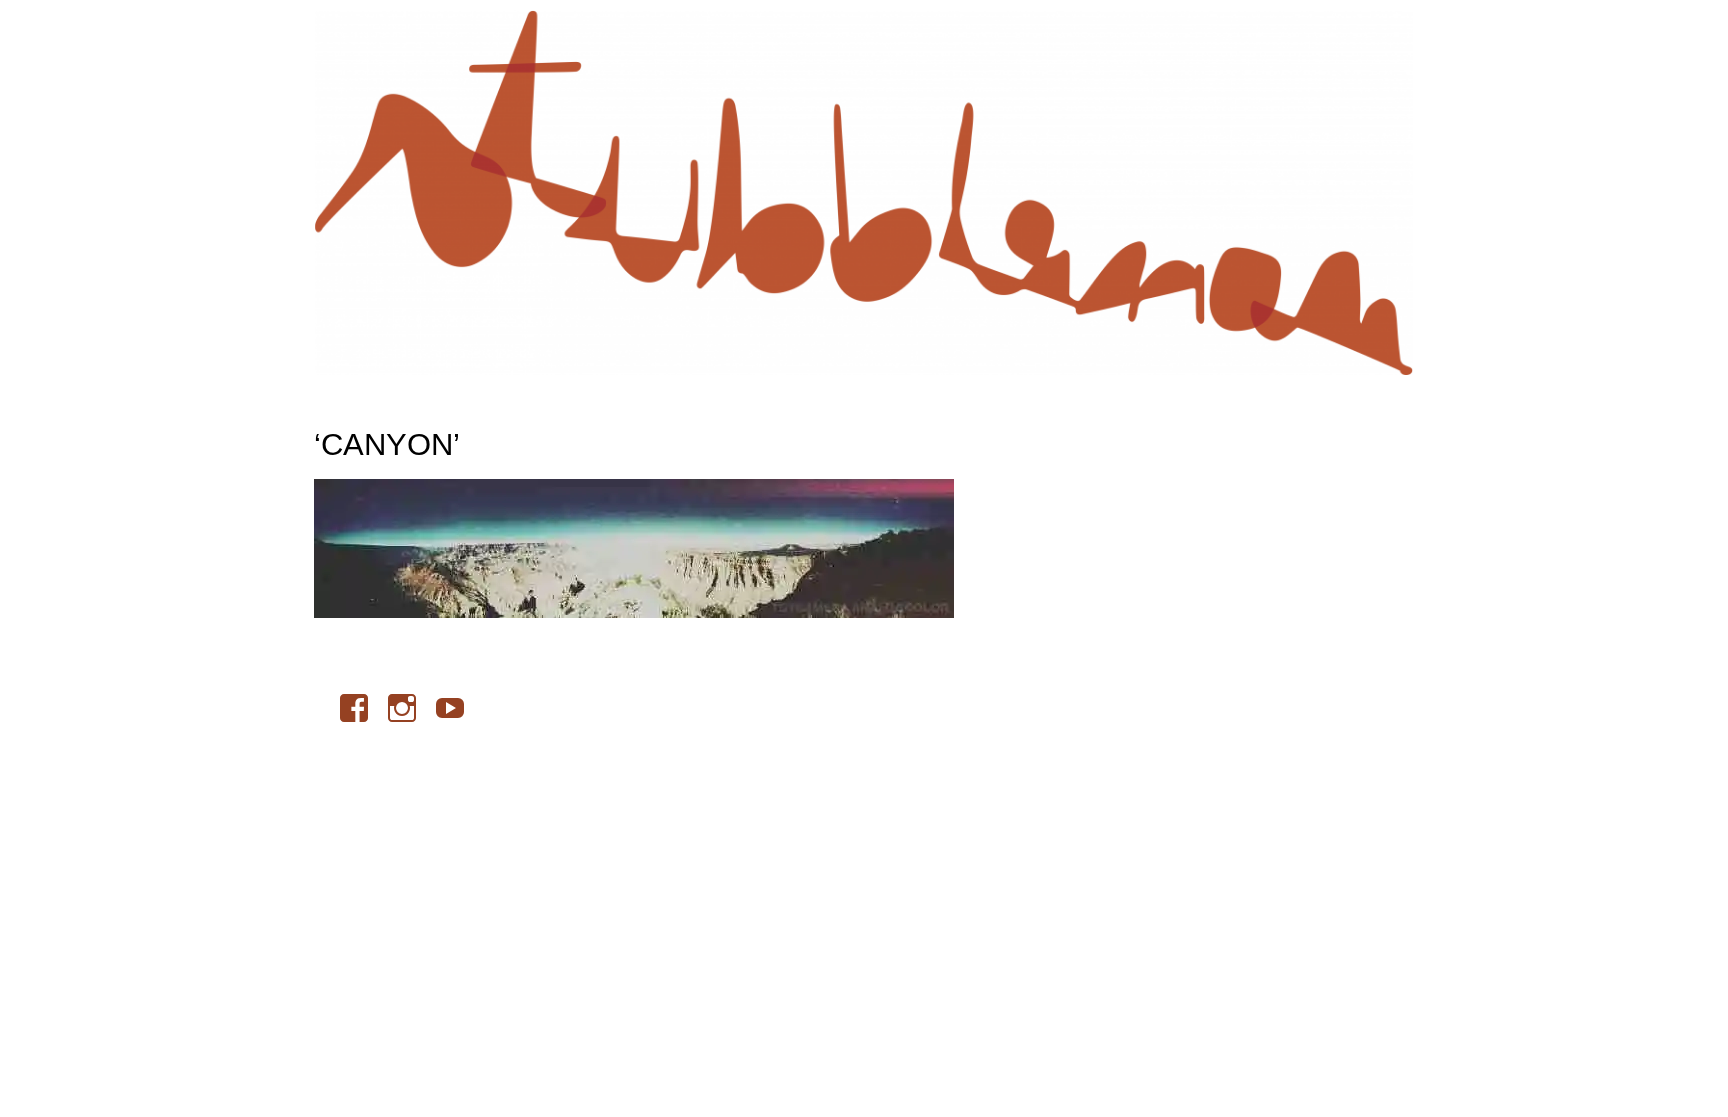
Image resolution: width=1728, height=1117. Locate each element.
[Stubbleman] (864, 192)
